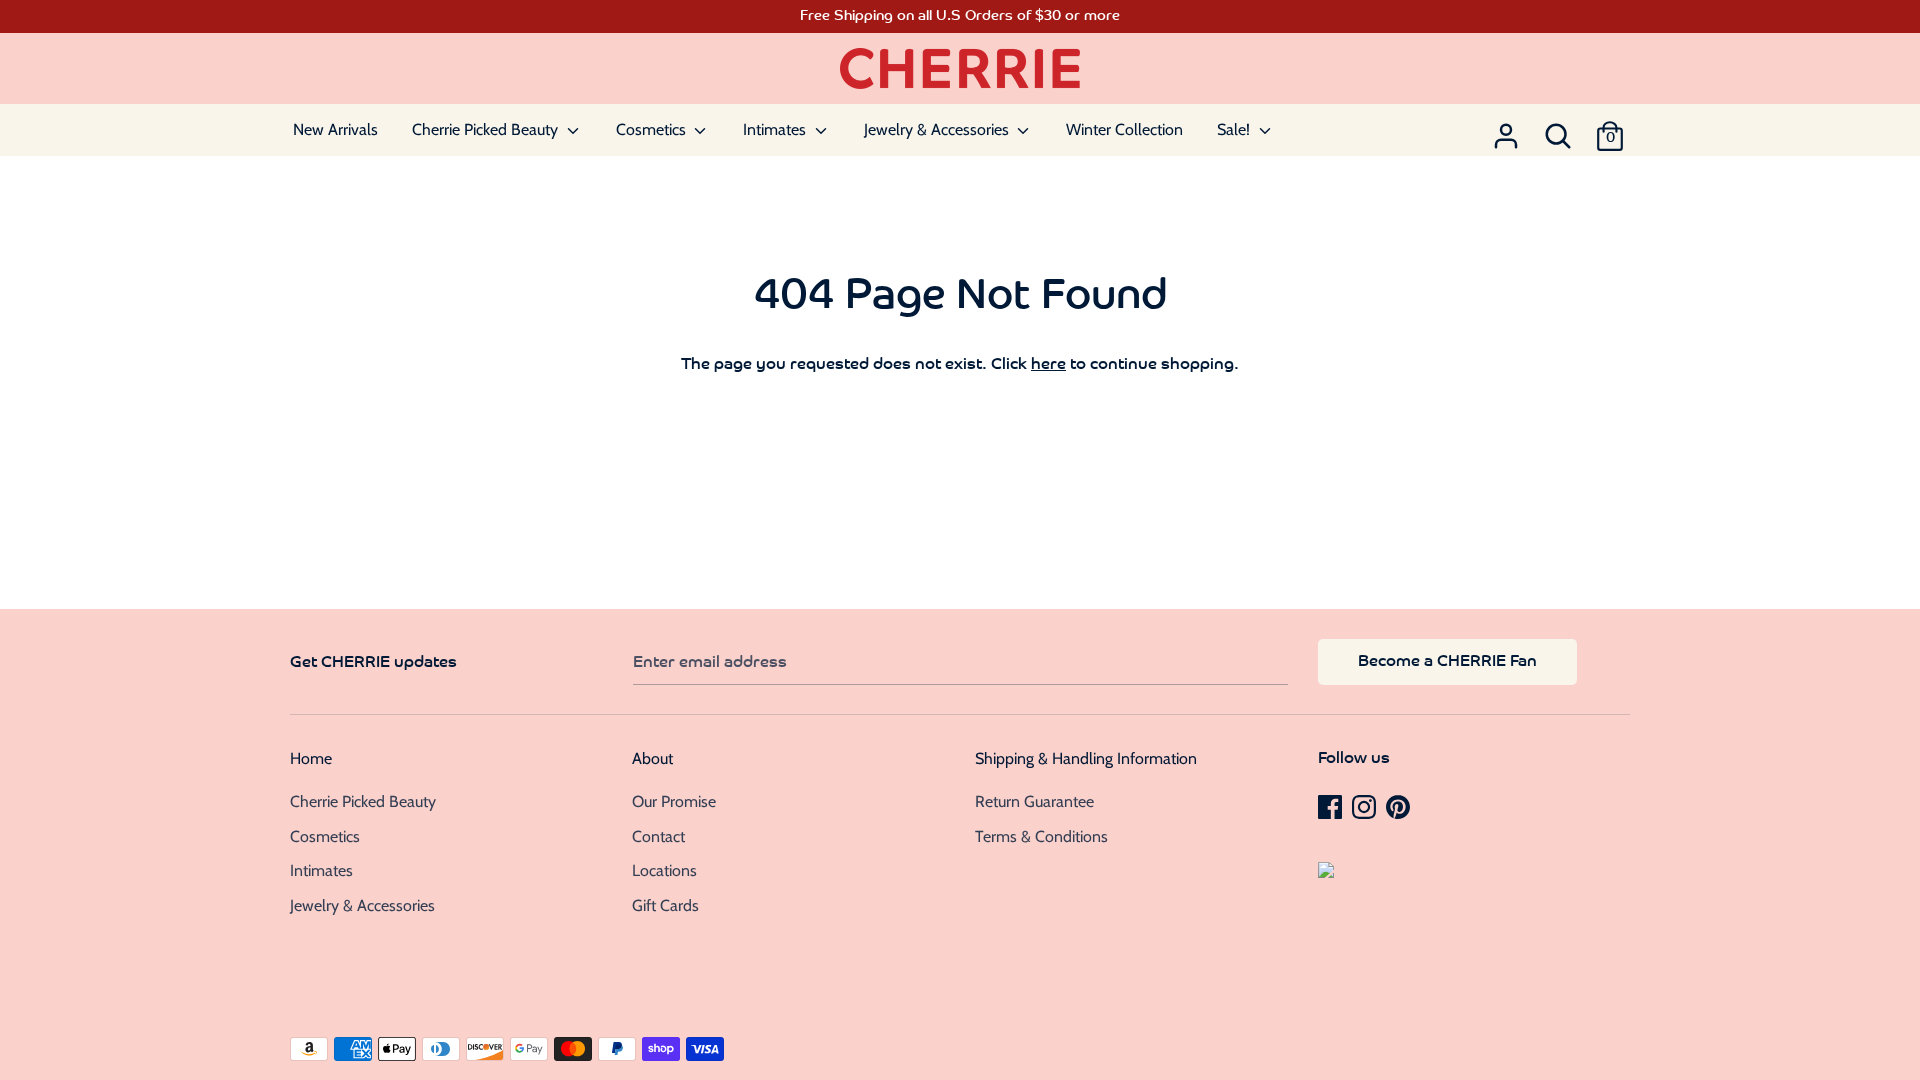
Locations (664, 870)
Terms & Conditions (1041, 836)
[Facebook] (1332, 806)
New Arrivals (335, 129)
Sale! (1235, 129)
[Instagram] (1366, 806)
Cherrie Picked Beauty (487, 129)
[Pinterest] (1400, 806)
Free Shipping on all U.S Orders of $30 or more (960, 16)
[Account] (1506, 130)
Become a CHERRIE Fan (1447, 662)
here (1048, 365)
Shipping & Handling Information (1086, 758)
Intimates (776, 129)
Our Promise (674, 801)
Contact (658, 836)
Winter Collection (1124, 129)
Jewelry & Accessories (938, 129)
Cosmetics (653, 129)
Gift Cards (665, 905)
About (652, 758)
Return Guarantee (1034, 801)
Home (311, 758)
